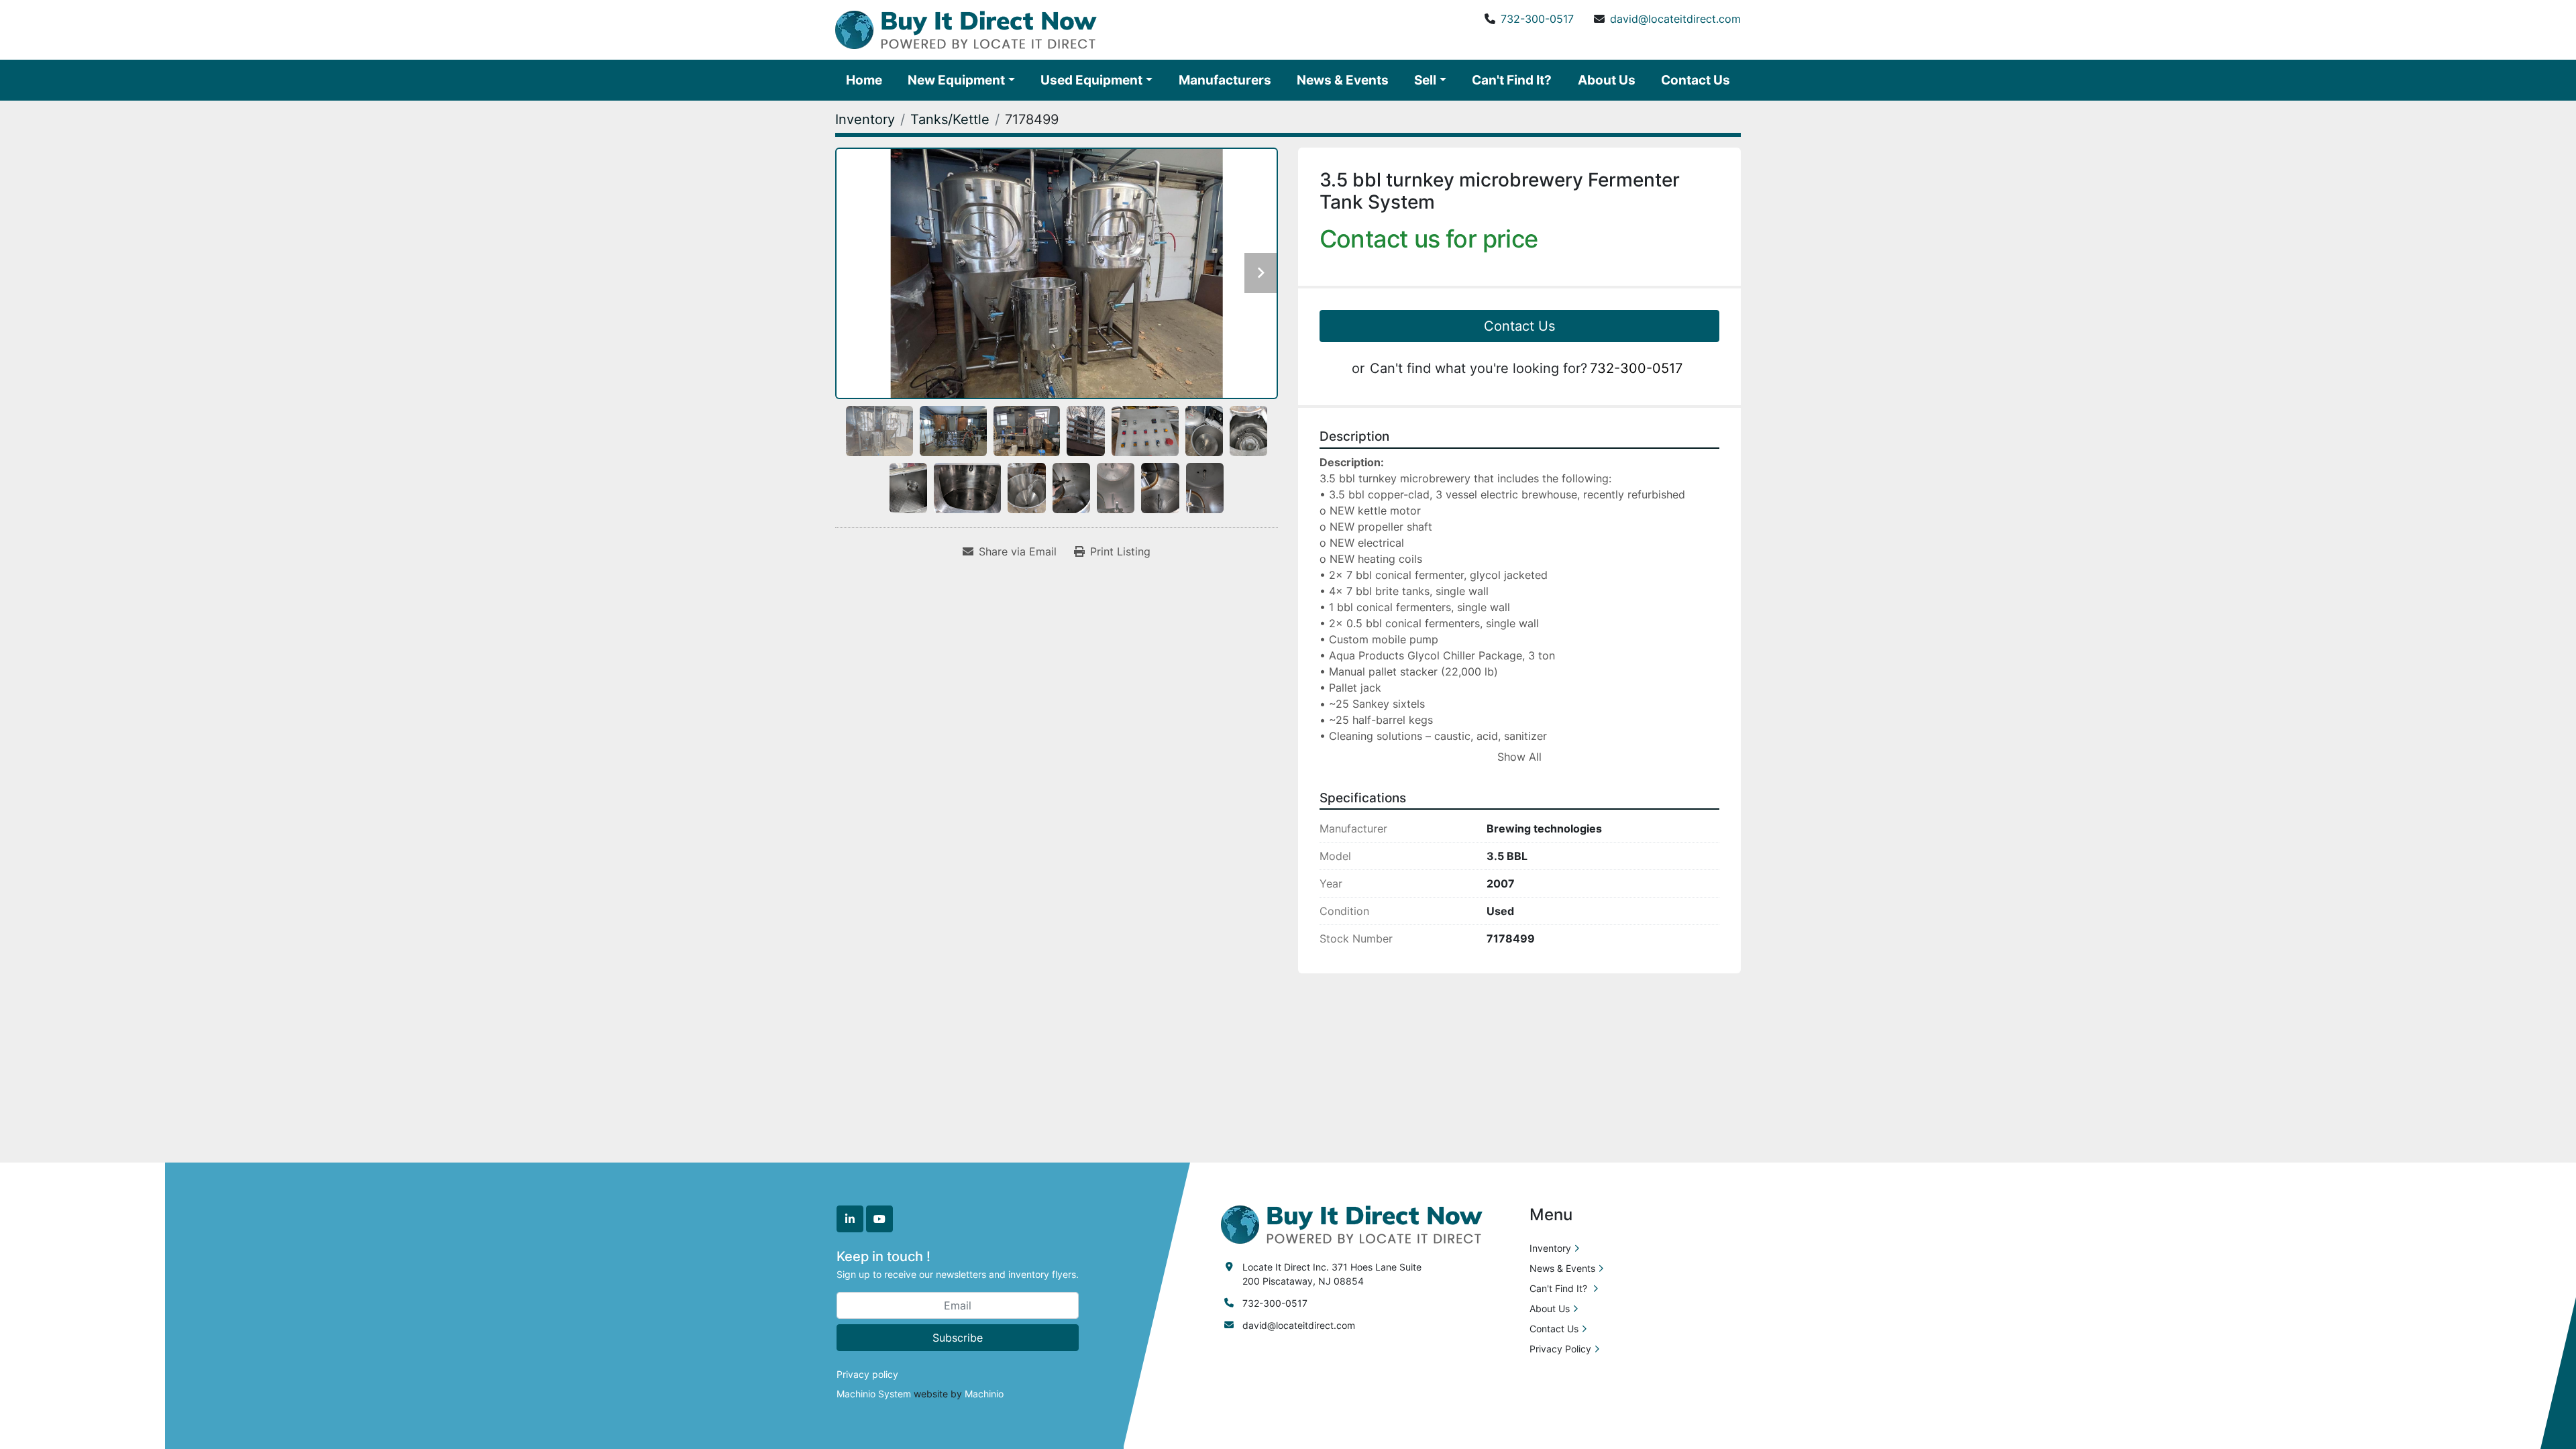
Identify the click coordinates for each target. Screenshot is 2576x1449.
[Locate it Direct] (1352, 1223)
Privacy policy (867, 1374)
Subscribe (958, 1338)
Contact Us (1696, 80)
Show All (1519, 757)
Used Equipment (1091, 80)
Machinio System (874, 1394)
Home (864, 80)
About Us (1607, 80)
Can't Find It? (1512, 80)
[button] (961, 80)
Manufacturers (1225, 80)
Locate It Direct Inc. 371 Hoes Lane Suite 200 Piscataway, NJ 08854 (1332, 1274)
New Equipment (956, 80)
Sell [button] (1425, 80)
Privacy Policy (1560, 1349)
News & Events (1343, 80)
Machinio (984, 1394)
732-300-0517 (1537, 19)
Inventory (1550, 1248)
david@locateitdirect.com (1675, 19)
